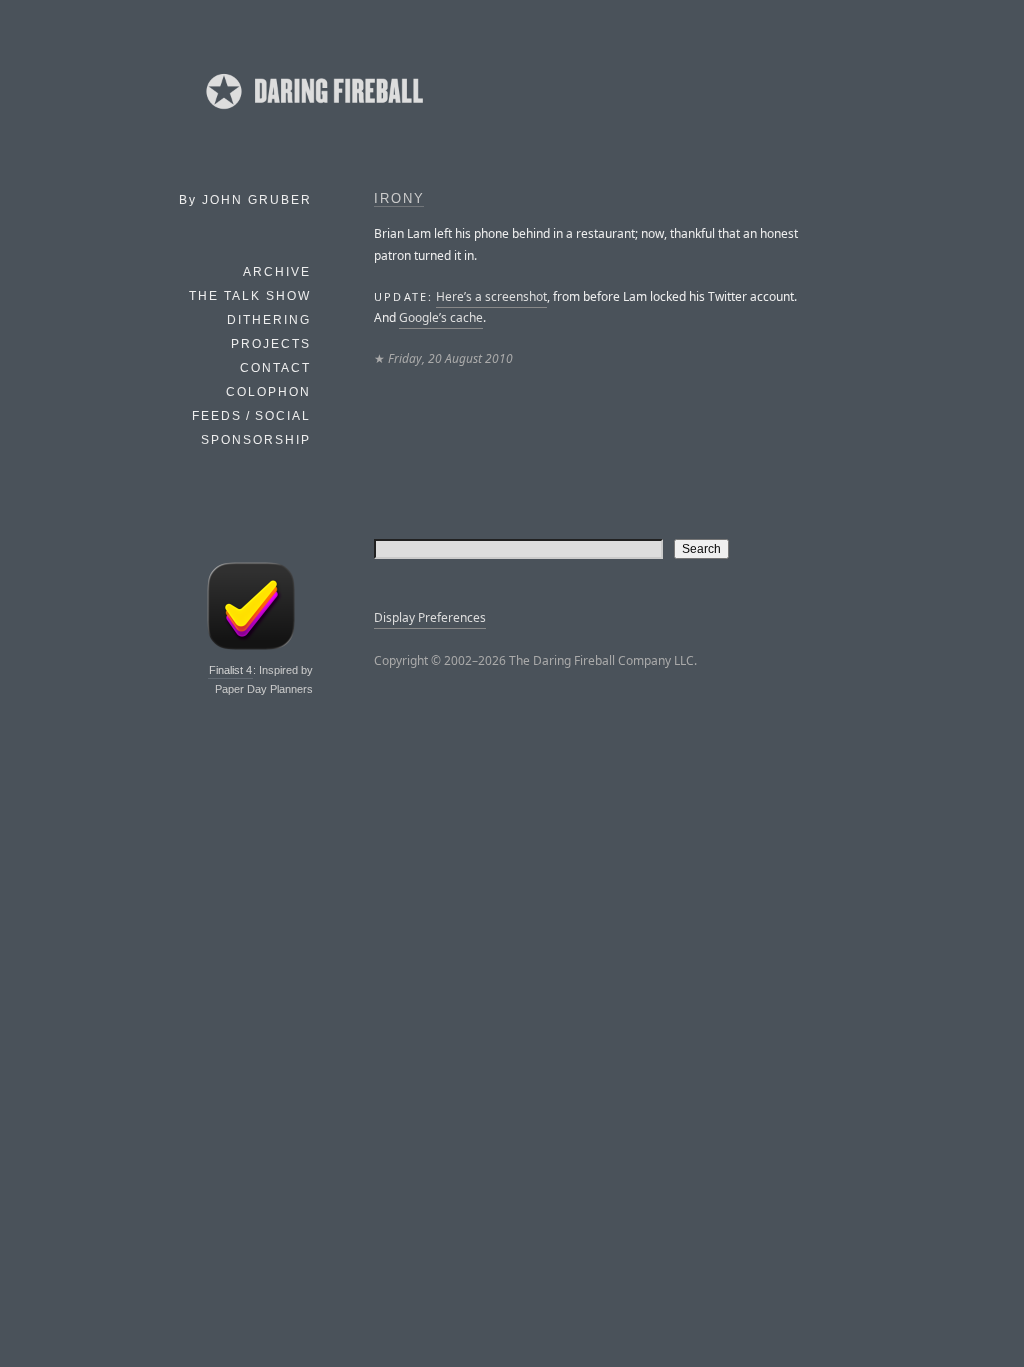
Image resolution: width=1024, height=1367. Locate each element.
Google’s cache (441, 317)
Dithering (269, 320)
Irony (399, 199)
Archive (277, 272)
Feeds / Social (251, 416)
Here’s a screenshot (491, 296)
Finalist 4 (230, 670)
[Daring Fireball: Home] (313, 115)
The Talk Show (250, 296)
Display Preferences (430, 617)
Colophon (268, 392)
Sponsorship (256, 440)
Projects (271, 344)
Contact (275, 368)
